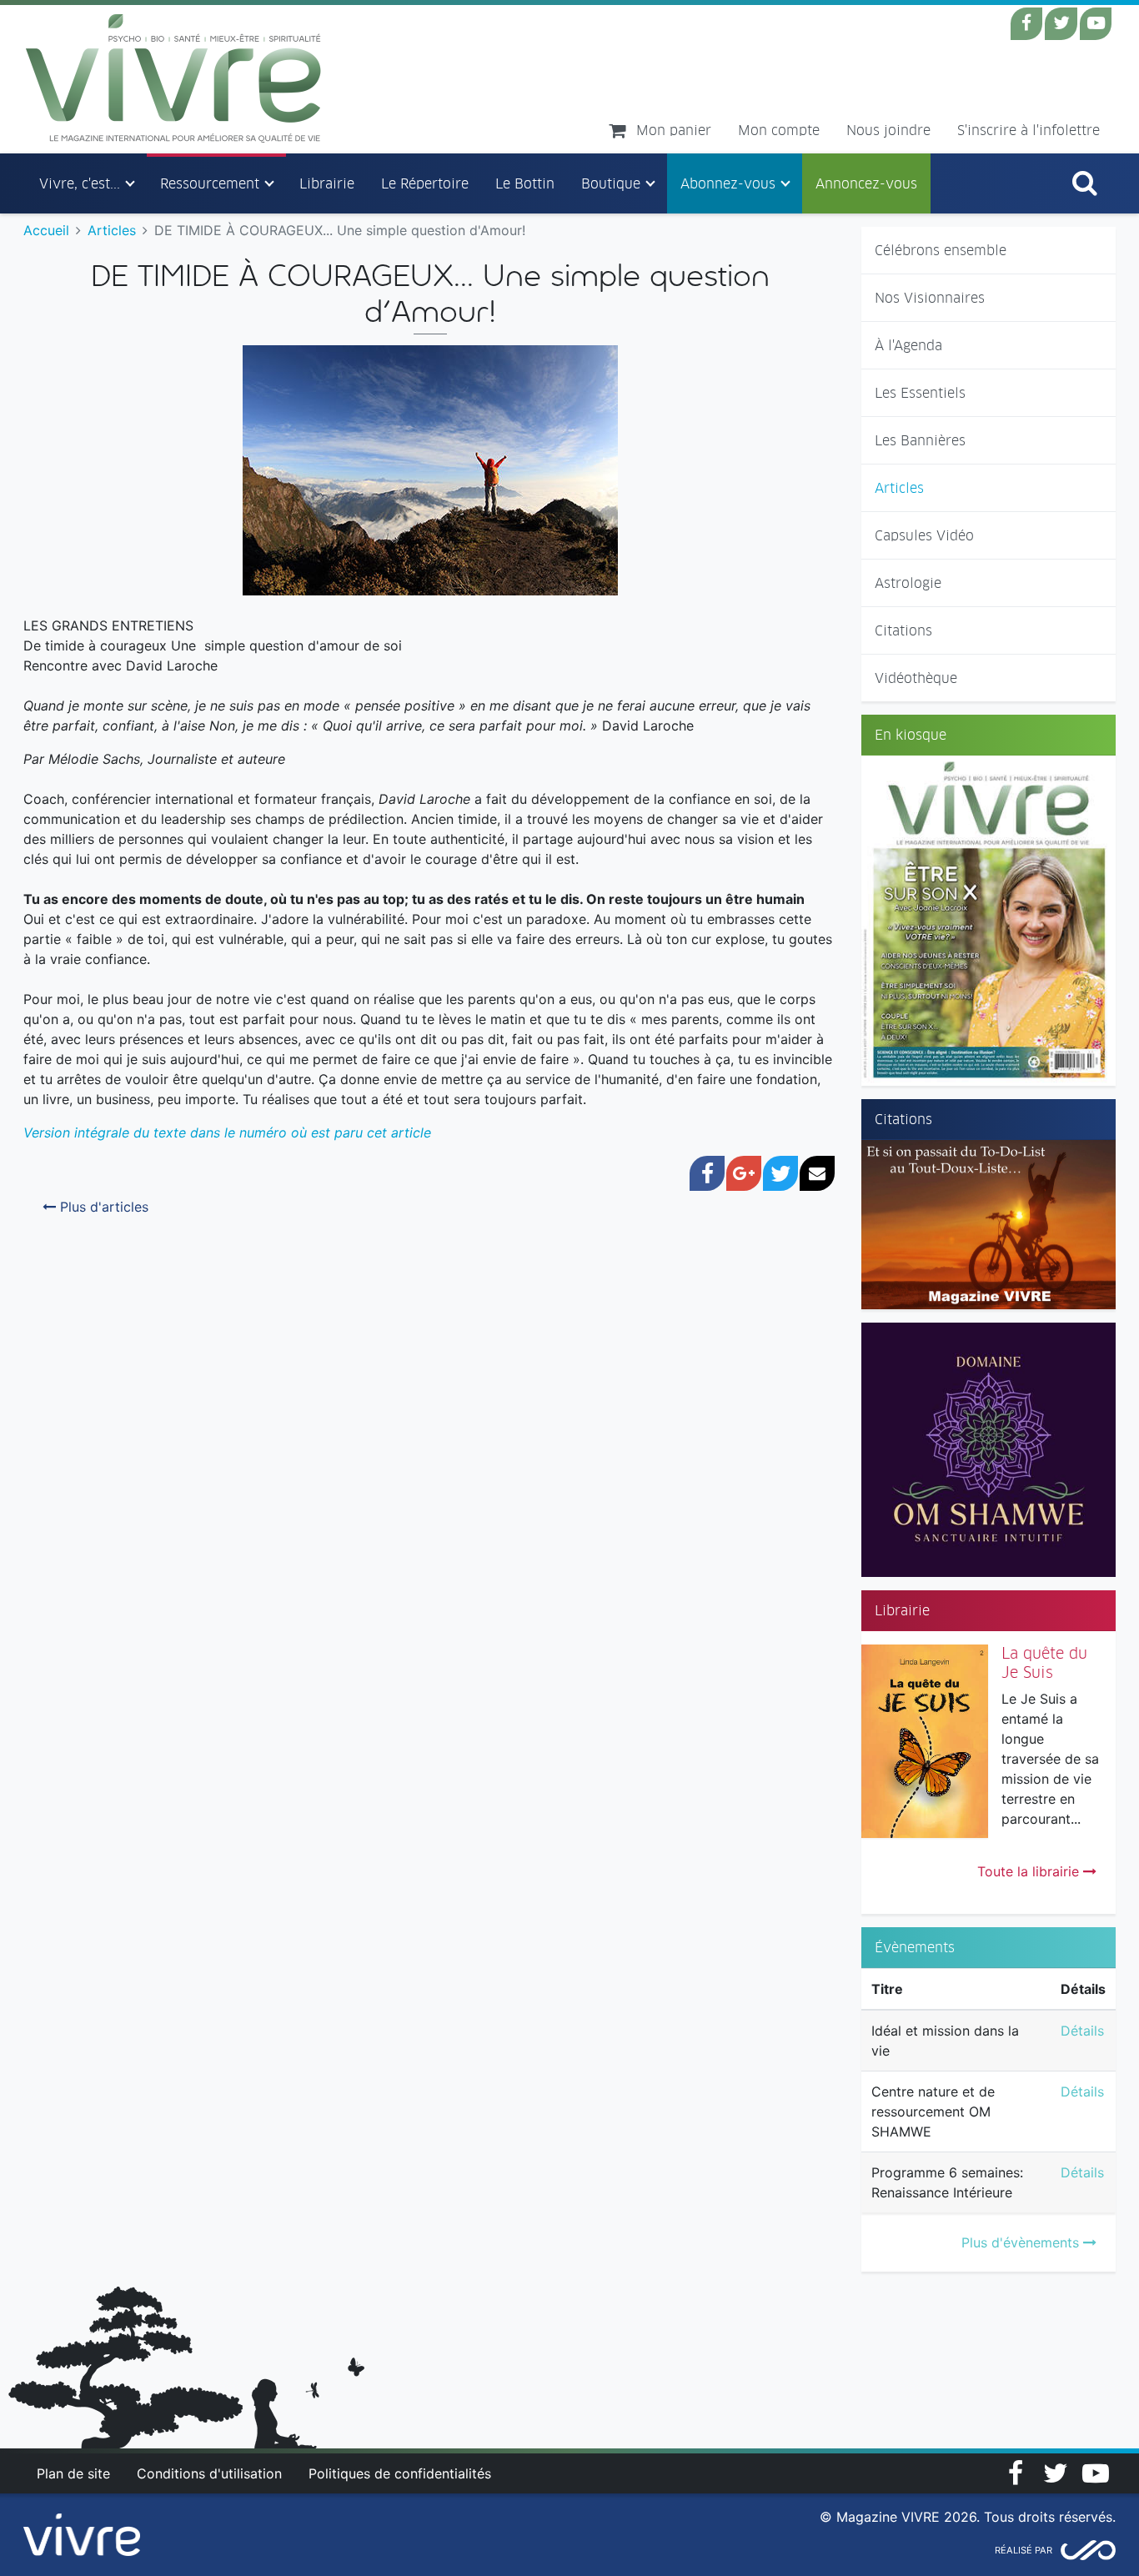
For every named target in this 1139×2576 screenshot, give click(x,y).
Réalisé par (1024, 2550)
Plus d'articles (102, 1207)
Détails (1082, 2031)
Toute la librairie (1030, 1871)
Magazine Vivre (174, 78)
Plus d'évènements (1022, 2242)
